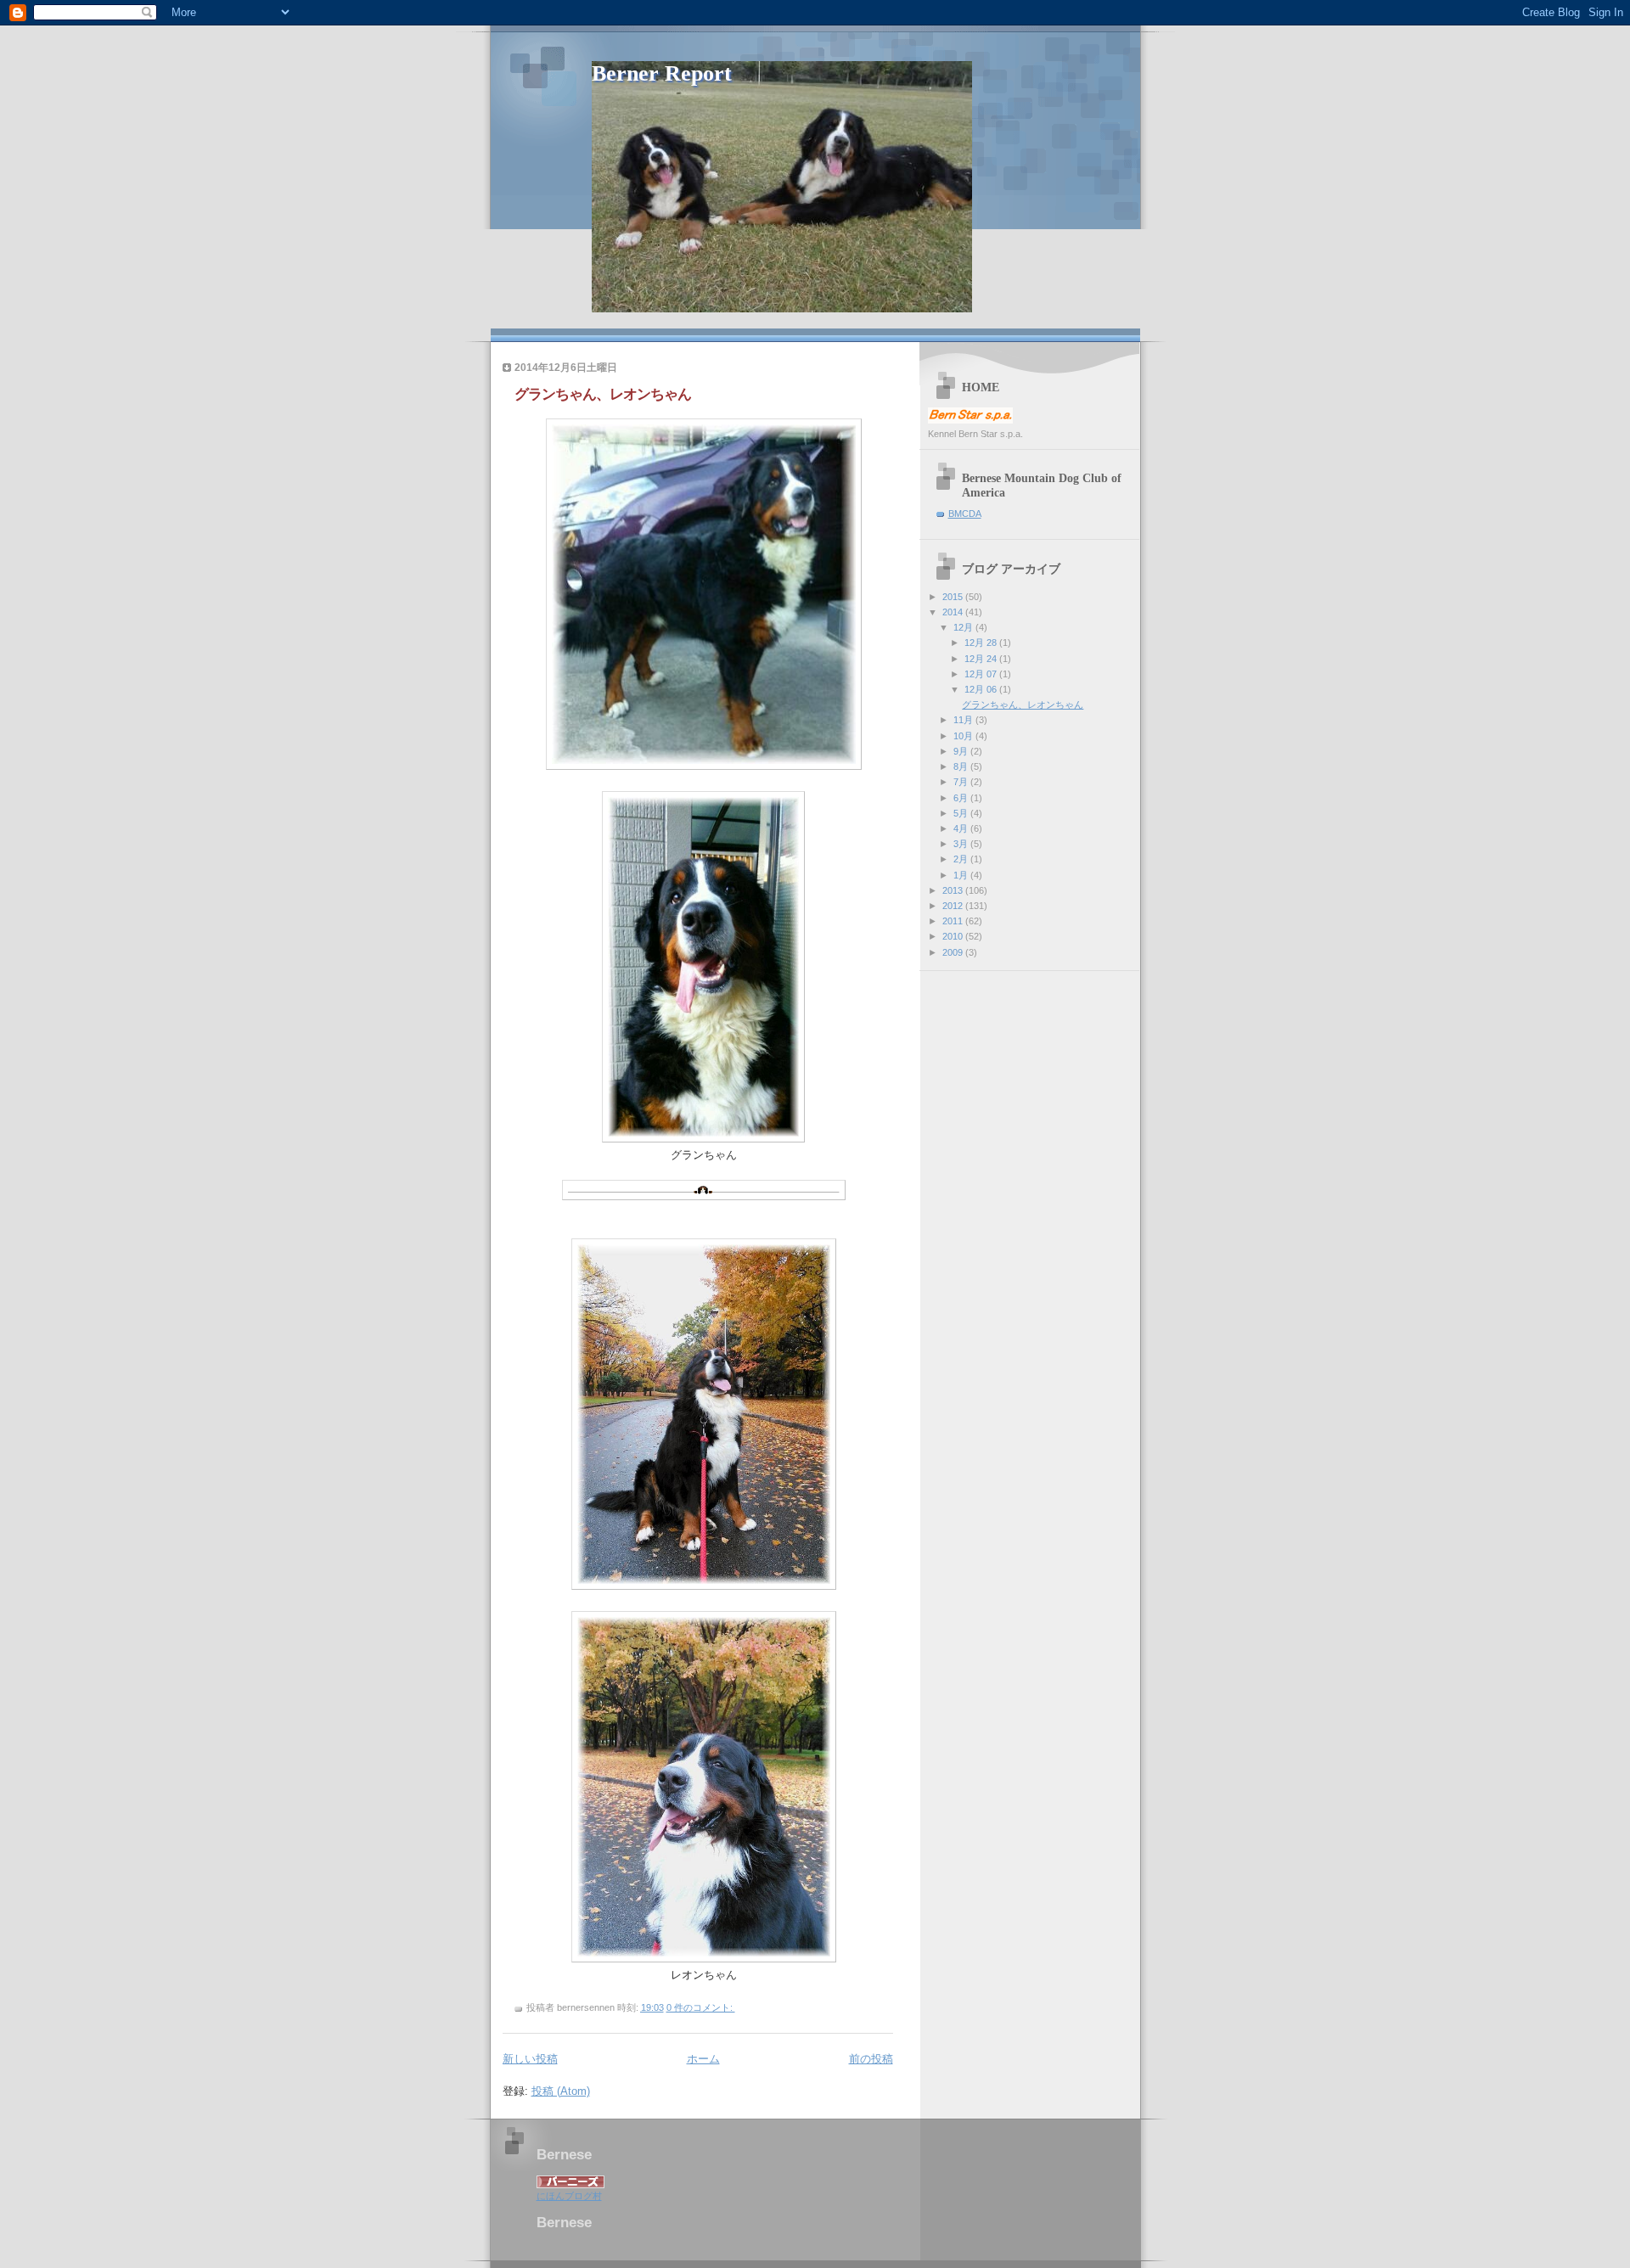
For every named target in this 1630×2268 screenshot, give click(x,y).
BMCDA (965, 514)
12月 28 (982, 643)
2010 (954, 936)
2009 (954, 952)
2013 (954, 890)
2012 (954, 906)
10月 (964, 736)
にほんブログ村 (569, 2196)
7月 (962, 782)
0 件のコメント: (701, 2007)
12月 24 (982, 659)
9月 (962, 751)
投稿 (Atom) (561, 2091)
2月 (962, 859)
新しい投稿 (530, 2059)
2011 (954, 921)
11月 (964, 720)
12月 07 (982, 674)
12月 (964, 627)
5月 (962, 813)
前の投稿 (871, 2059)
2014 (954, 612)
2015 (954, 597)
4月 (962, 828)
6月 (962, 798)
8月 (962, 766)
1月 (962, 875)
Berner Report (662, 73)
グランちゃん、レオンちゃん (603, 394)
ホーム (703, 2059)
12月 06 (982, 689)
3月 (962, 844)
